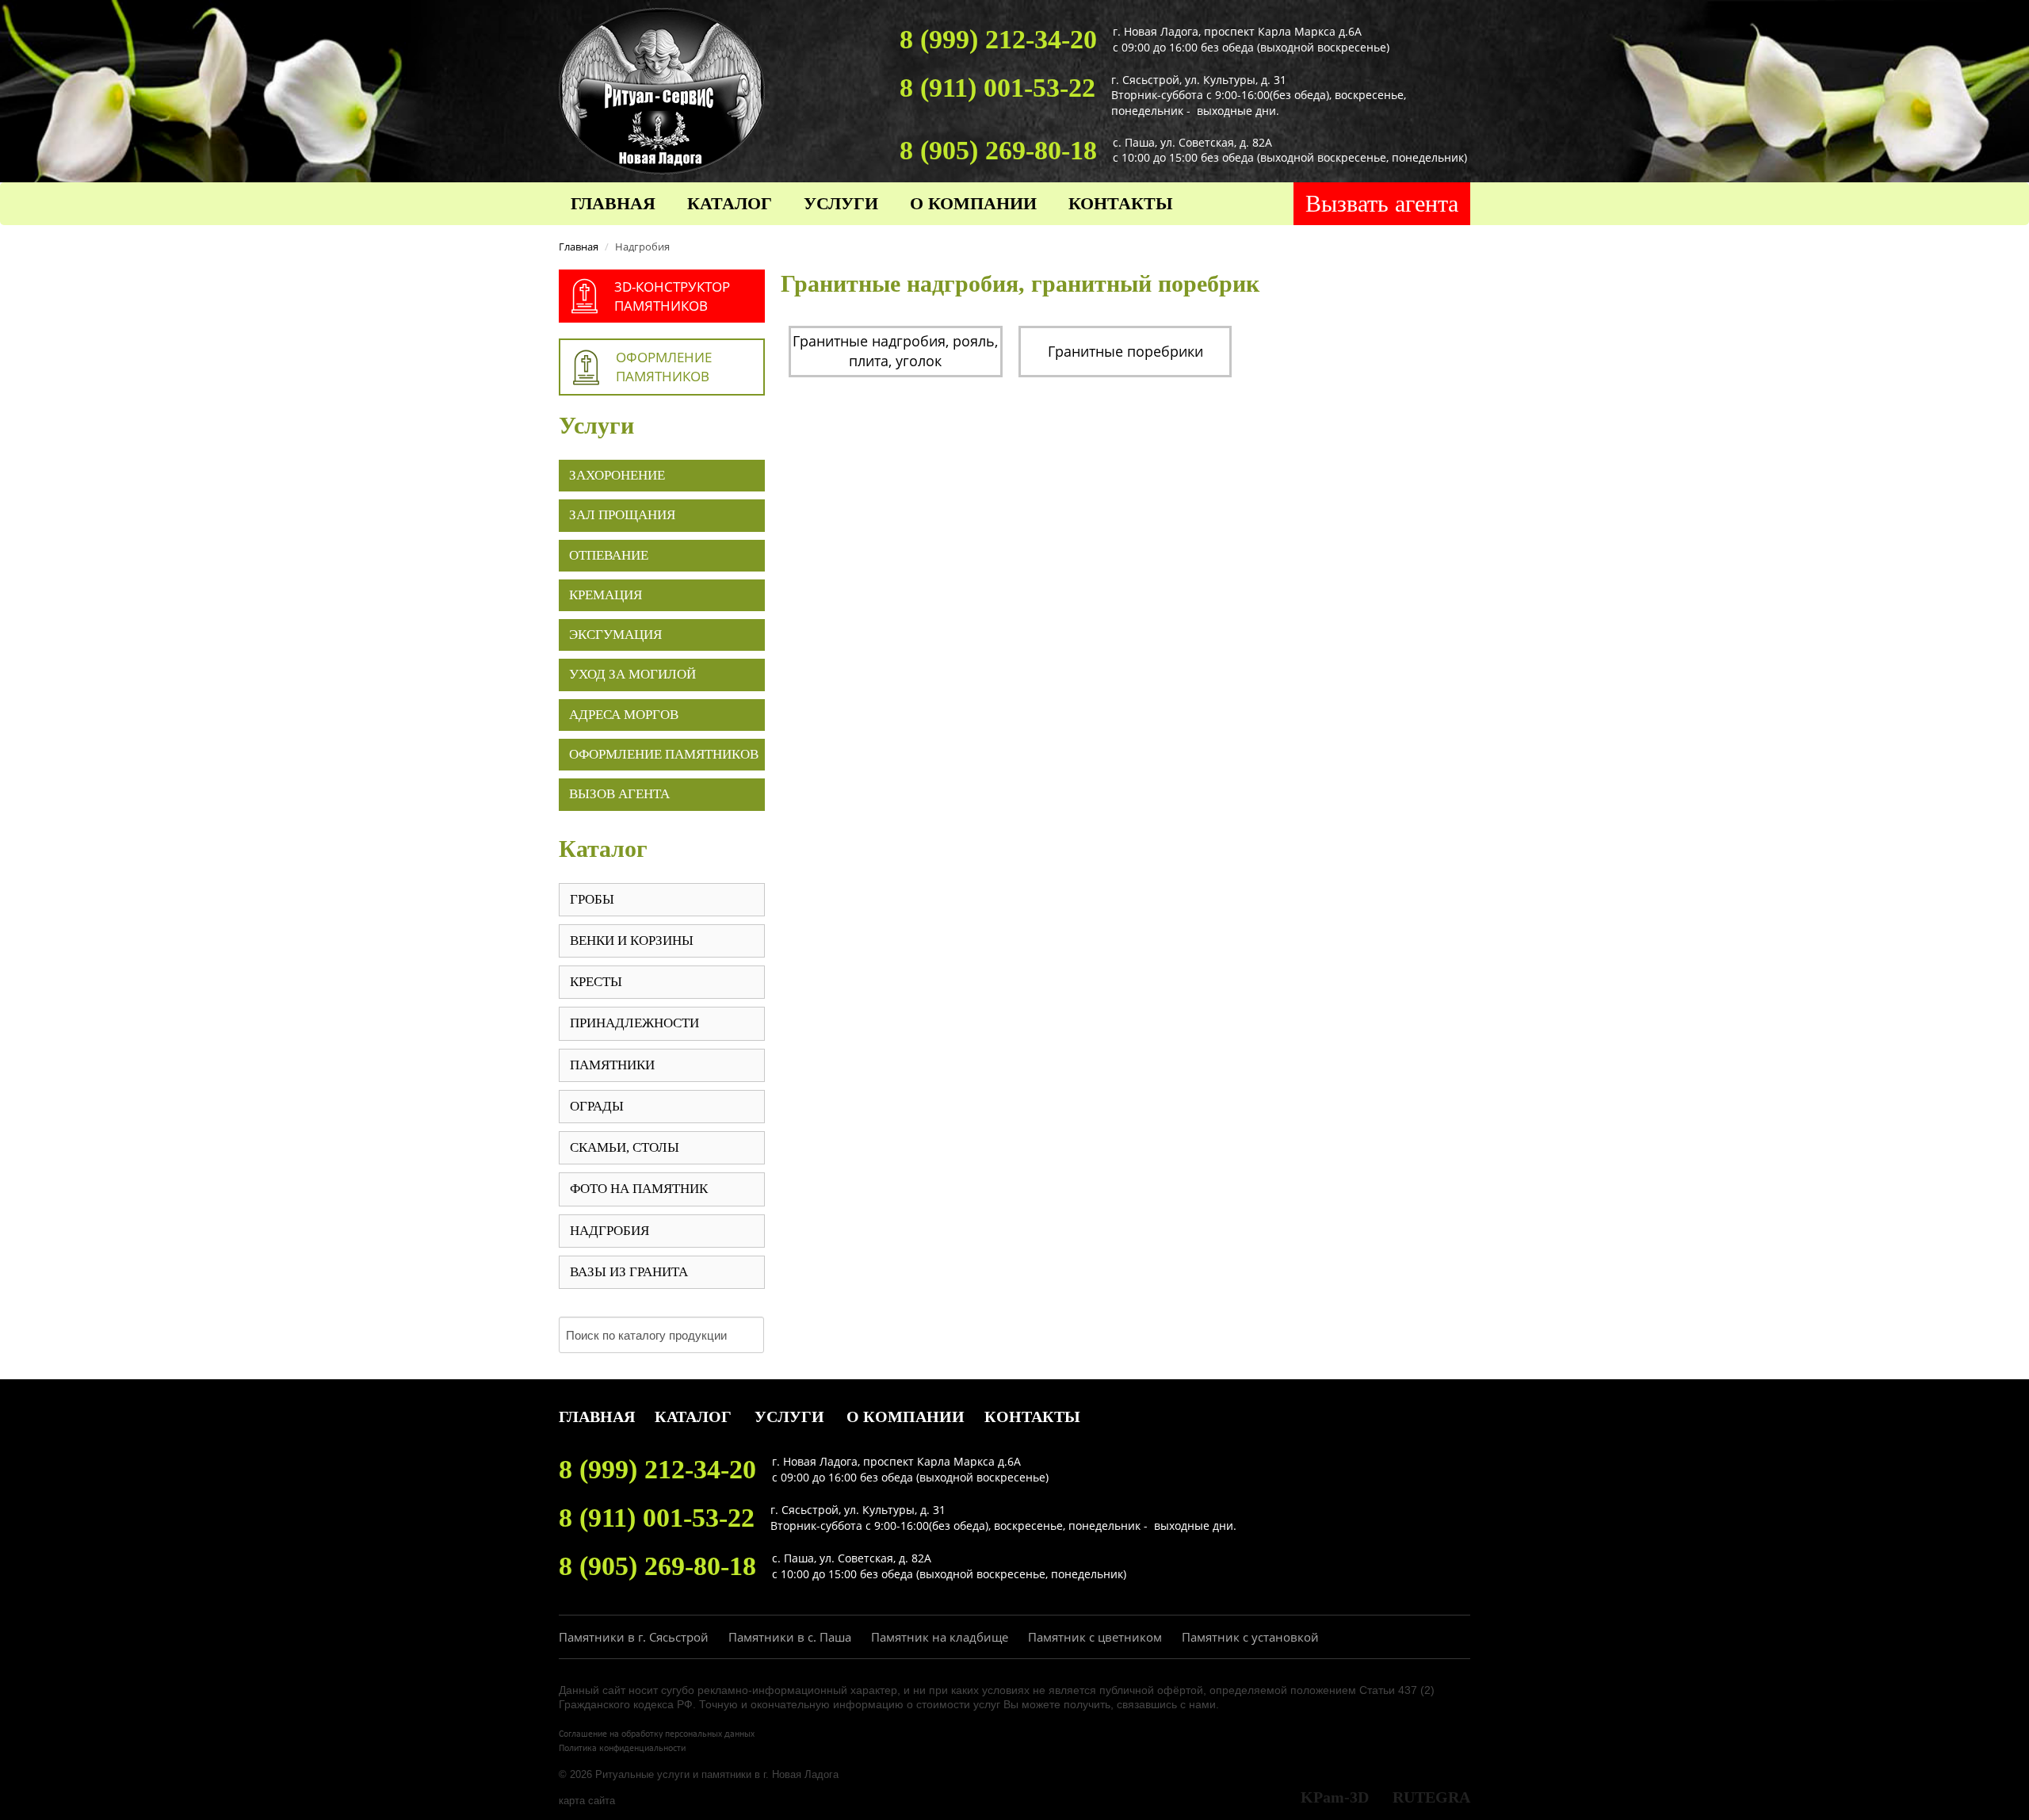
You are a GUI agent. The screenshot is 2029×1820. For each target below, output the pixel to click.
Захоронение (617, 475)
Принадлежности (634, 1023)
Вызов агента (619, 794)
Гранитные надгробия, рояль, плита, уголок (895, 351)
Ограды (597, 1106)
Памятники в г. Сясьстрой (634, 1637)
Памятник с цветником (1095, 1637)
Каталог (730, 203)
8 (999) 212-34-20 (998, 39)
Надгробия (609, 1231)
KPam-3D (1335, 1797)
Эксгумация (615, 635)
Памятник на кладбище (940, 1637)
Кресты (596, 982)
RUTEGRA (1431, 1797)
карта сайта (587, 1801)
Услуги (841, 203)
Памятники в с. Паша (790, 1637)
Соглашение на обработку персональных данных (657, 1734)
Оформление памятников (664, 754)
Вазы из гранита (629, 1272)
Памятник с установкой (1250, 1637)
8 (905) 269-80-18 (998, 150)
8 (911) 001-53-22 (997, 88)
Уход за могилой (632, 674)
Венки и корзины (632, 941)
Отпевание (609, 555)
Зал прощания (622, 515)
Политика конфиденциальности (622, 1749)
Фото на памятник (639, 1189)
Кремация (606, 595)
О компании (973, 203)
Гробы (592, 899)
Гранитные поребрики (1125, 351)
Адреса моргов (624, 715)
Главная (613, 203)
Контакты (1121, 203)
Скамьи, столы (625, 1147)
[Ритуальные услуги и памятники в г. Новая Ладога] (662, 89)
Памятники (612, 1065)
